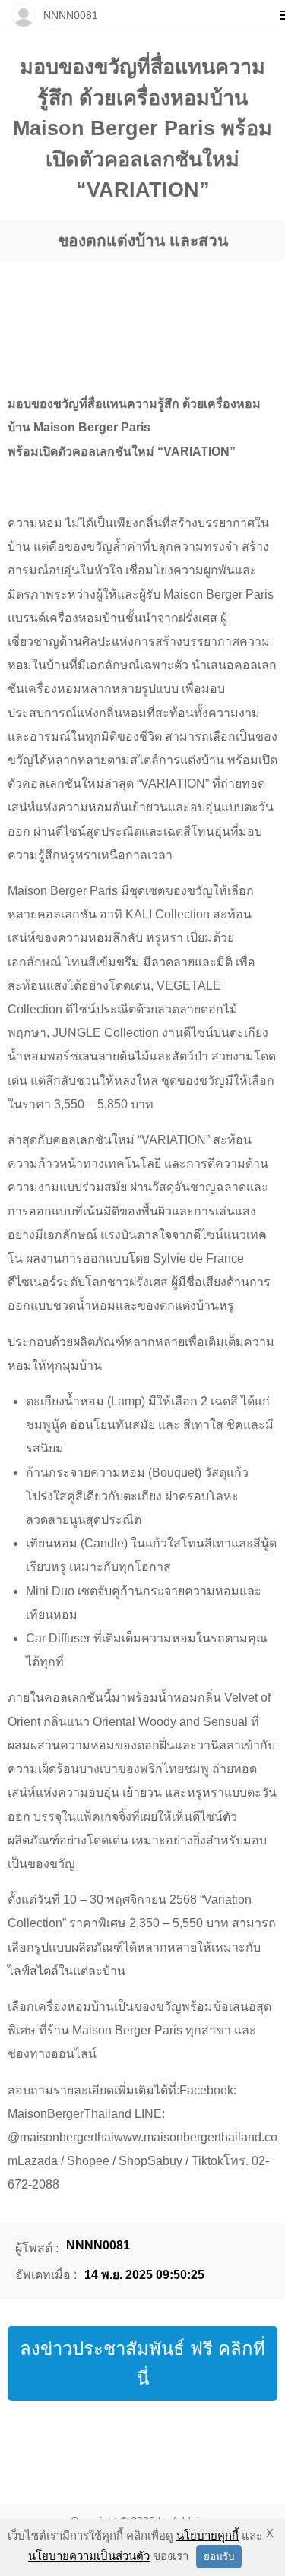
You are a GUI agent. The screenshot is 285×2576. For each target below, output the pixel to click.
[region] (142, 313)
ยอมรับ (219, 2557)
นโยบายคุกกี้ (207, 2535)
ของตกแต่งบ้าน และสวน (143, 240)
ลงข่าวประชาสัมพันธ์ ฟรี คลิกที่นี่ (142, 2363)
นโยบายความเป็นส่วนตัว (89, 2556)
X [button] (270, 2533)
